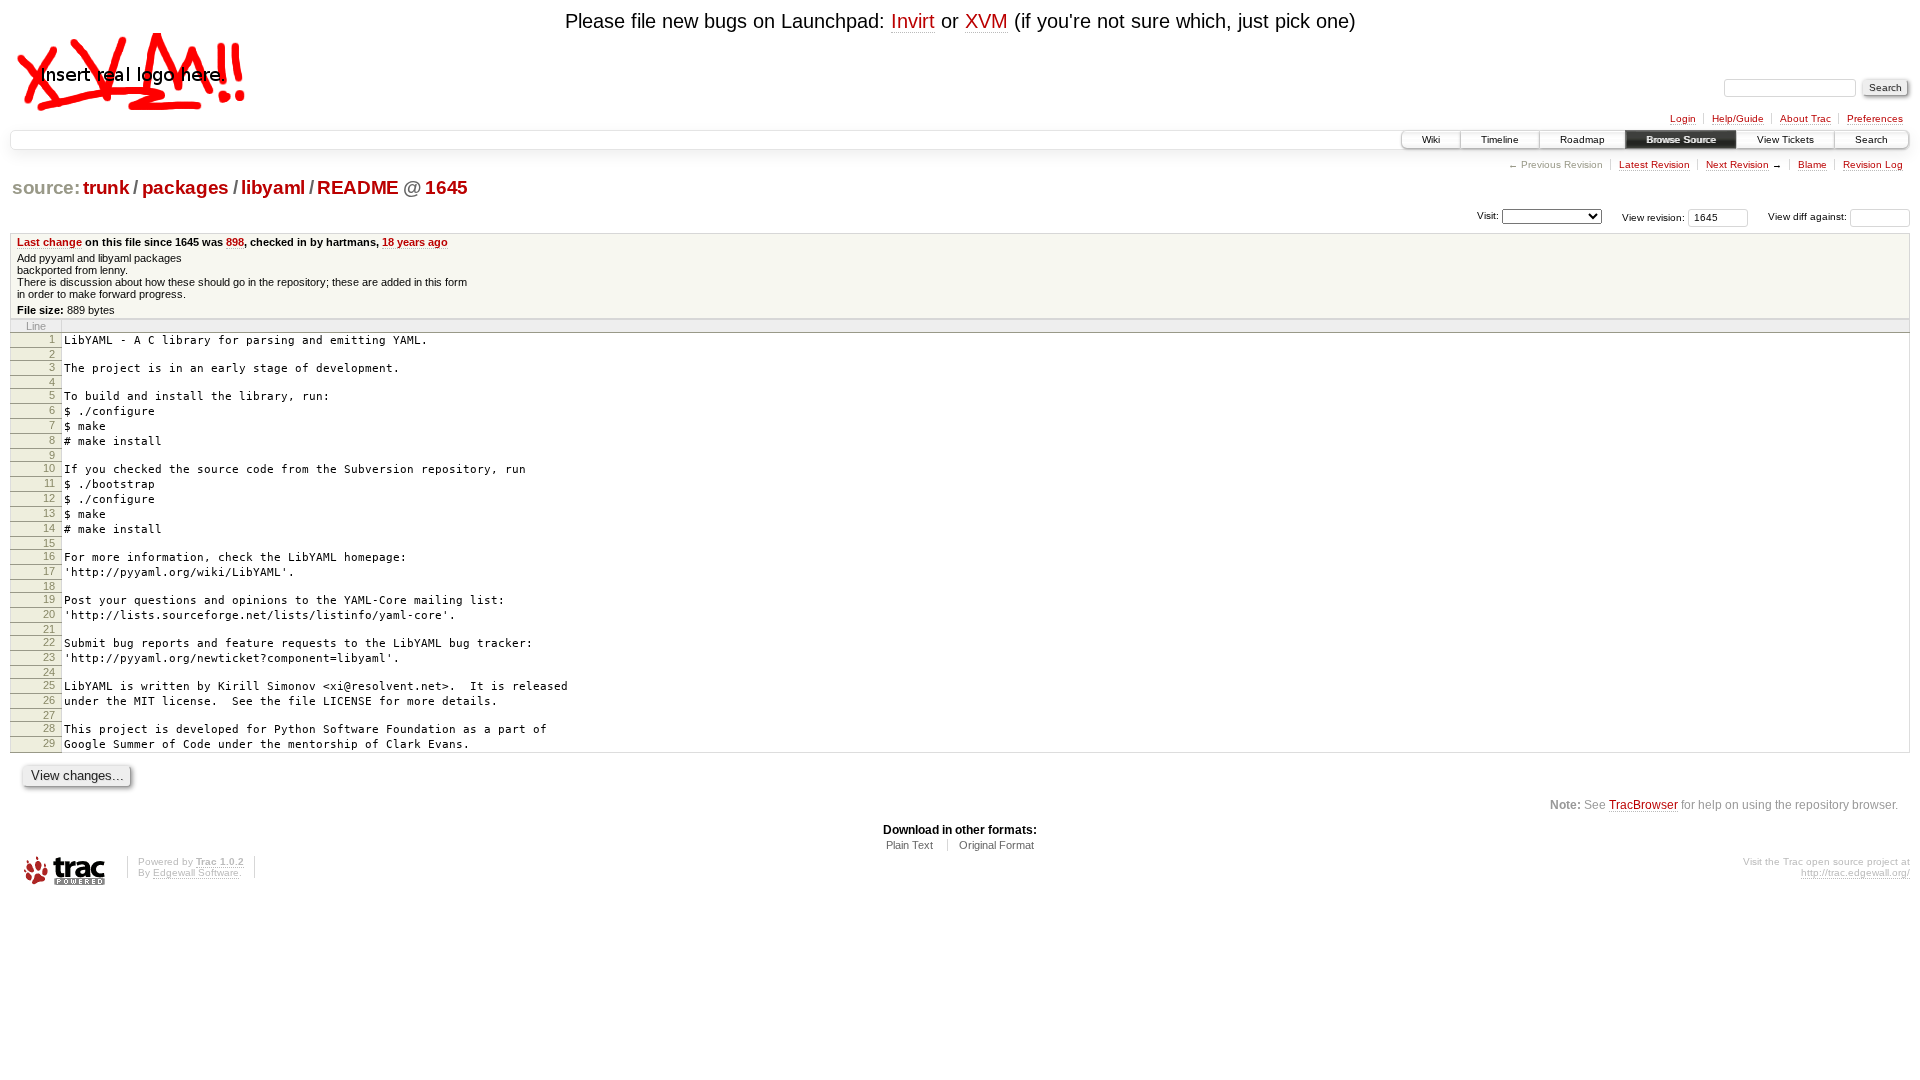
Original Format (996, 845)
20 (49, 614)
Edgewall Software (196, 872)
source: (46, 187)
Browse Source (1681, 139)
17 (49, 571)
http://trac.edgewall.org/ (1855, 872)
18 (49, 586)
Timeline (1500, 139)
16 (49, 556)
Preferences (1875, 118)
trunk (106, 187)
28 (49, 728)
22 (49, 642)
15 (49, 543)
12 (49, 498)
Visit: (1488, 215)
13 (49, 513)
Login (1683, 118)
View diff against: (1809, 216)
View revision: (1653, 216)
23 (49, 657)
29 (49, 743)
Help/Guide (1738, 118)
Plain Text (909, 845)
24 (49, 672)
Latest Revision (1654, 164)
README (358, 187)
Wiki (1431, 139)
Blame (1812, 164)
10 (49, 468)
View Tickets (1785, 139)
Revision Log (1873, 164)
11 (49, 483)
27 (49, 715)
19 (49, 599)
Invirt (913, 21)
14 (49, 528)
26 (49, 700)
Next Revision (1737, 164)
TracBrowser (1643, 804)
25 (49, 685)
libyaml (273, 187)
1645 (446, 187)
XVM (986, 21)
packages (185, 187)
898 (235, 242)
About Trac (1805, 118)
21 (49, 629)
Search (1871, 139)
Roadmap (1582, 139)
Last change (49, 242)
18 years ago (415, 242)
